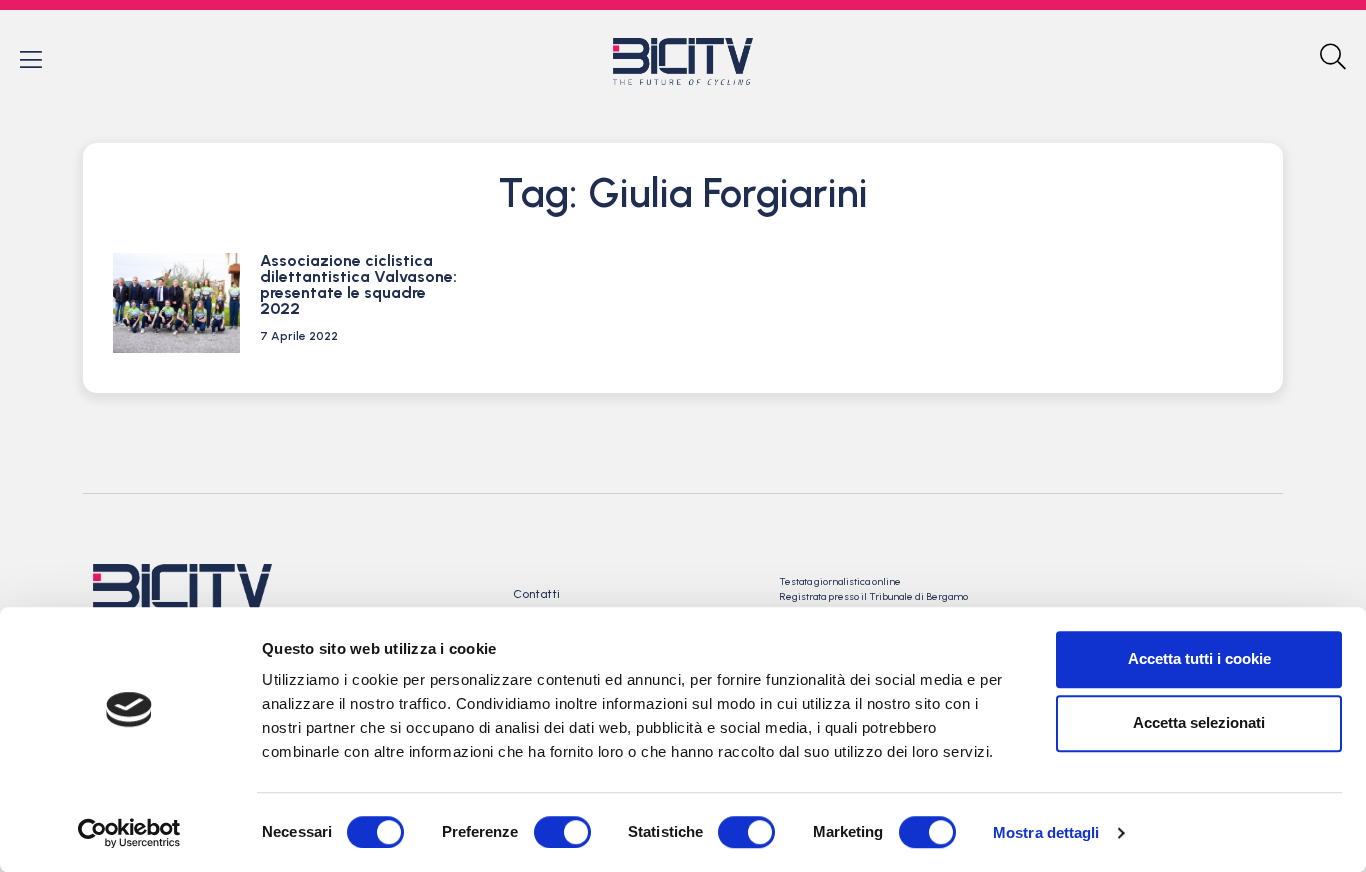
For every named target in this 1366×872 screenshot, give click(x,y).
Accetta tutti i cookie (1199, 658)
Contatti (536, 594)
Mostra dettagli (1046, 832)
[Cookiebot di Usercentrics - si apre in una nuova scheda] (129, 833)
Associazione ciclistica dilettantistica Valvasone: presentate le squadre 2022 (358, 284)
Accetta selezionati (1199, 722)
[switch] (562, 832)
